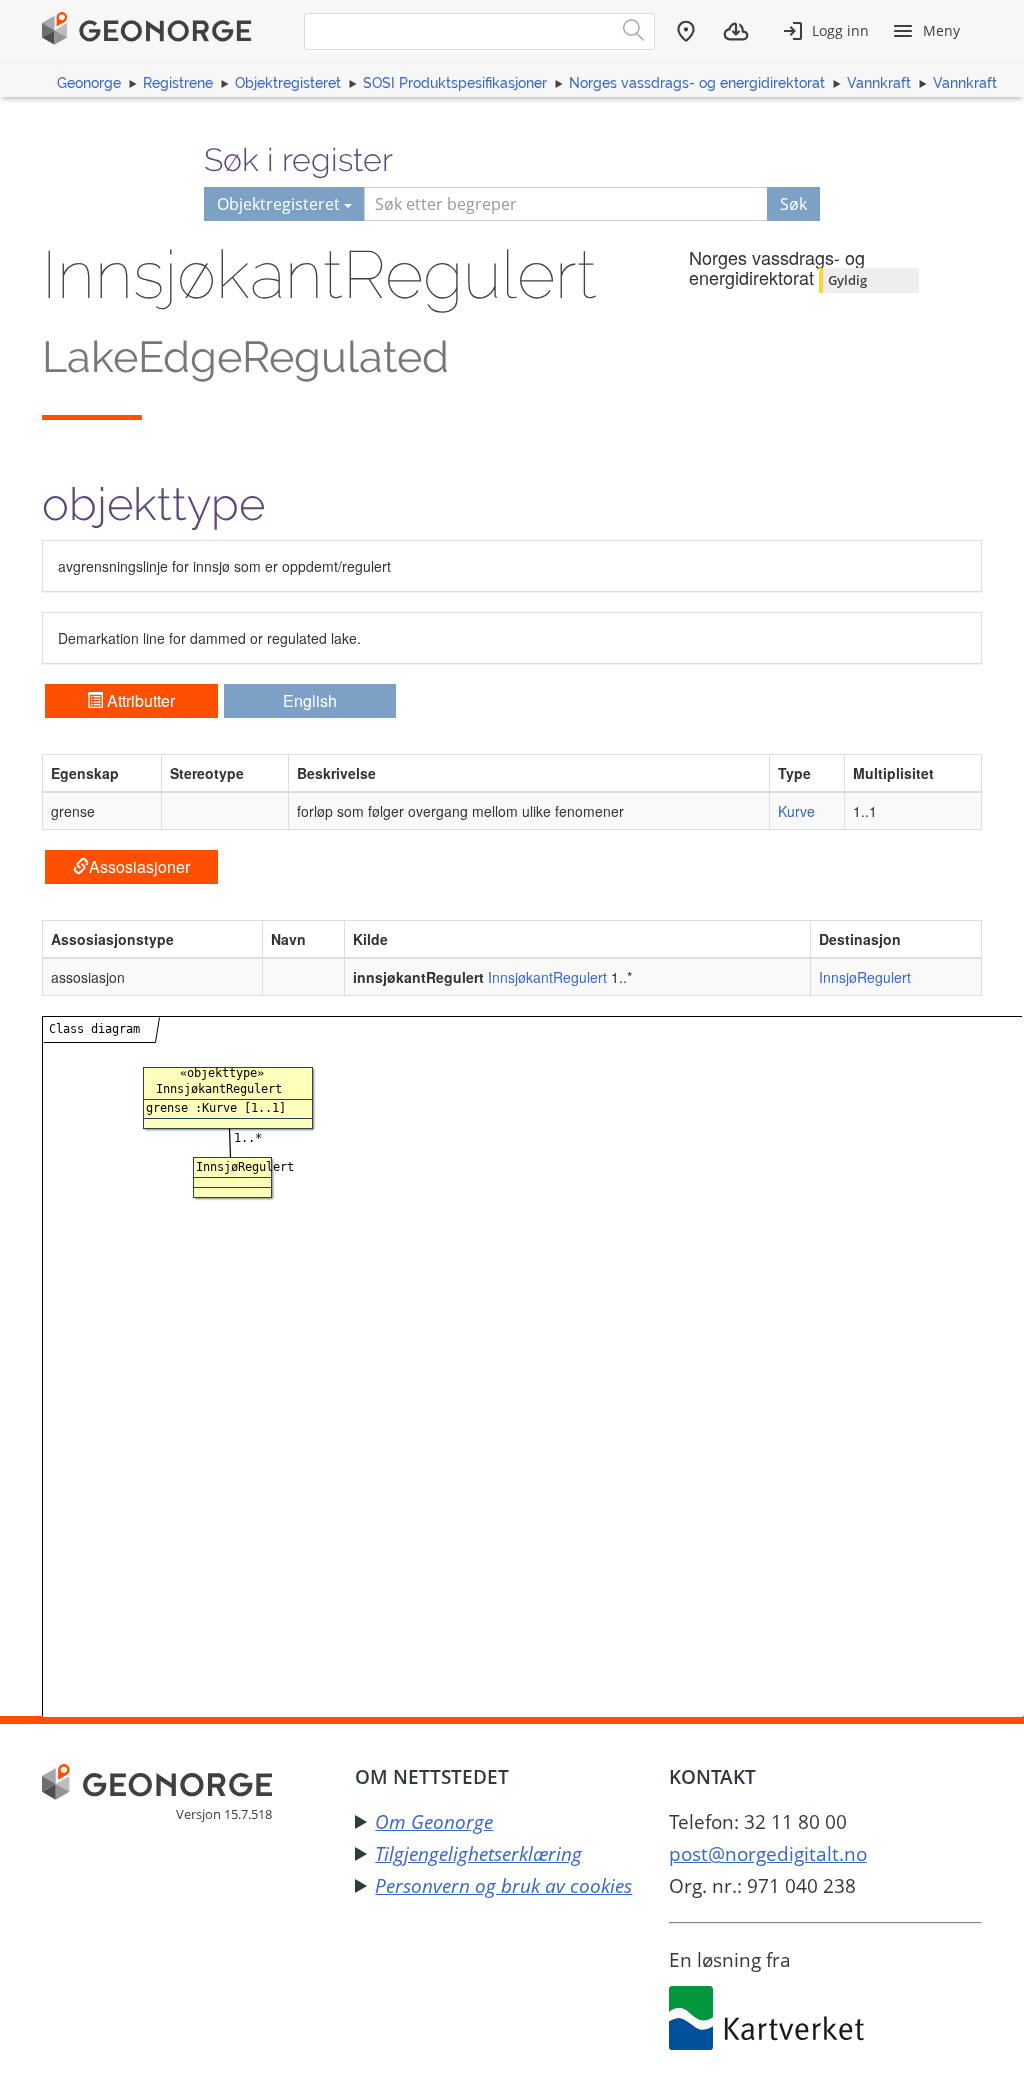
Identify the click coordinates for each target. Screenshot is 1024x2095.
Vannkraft (879, 83)
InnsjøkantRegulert (547, 977)
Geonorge (89, 83)
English (310, 700)
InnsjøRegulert (865, 977)
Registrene (178, 83)
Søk (793, 204)
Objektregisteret (288, 83)
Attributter (139, 700)
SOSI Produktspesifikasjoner (455, 83)
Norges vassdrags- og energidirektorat (697, 83)
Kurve (796, 811)
